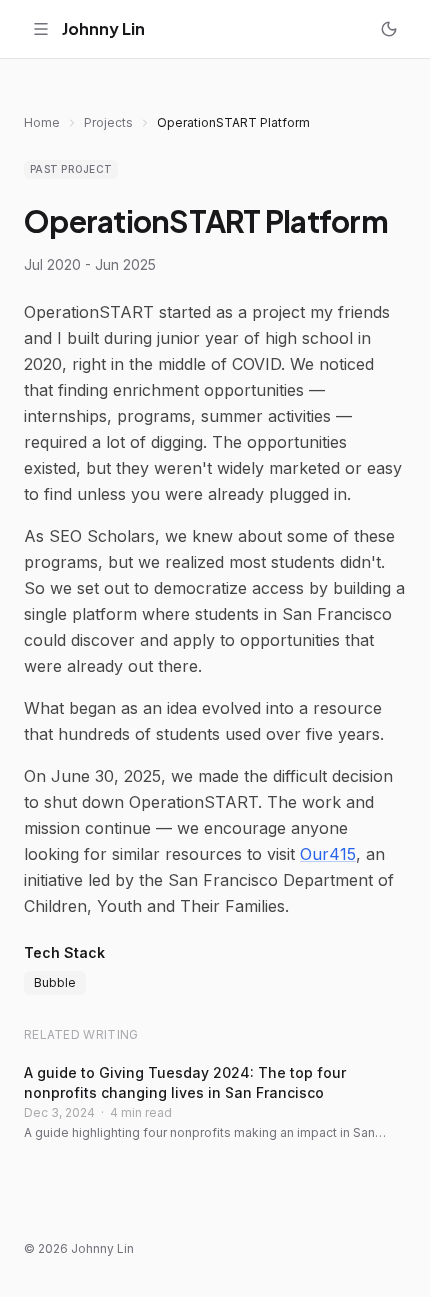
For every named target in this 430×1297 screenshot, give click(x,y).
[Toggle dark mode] (389, 29)
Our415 (328, 854)
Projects (108, 122)
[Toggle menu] (41, 29)
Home (42, 122)
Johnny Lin (103, 28)
